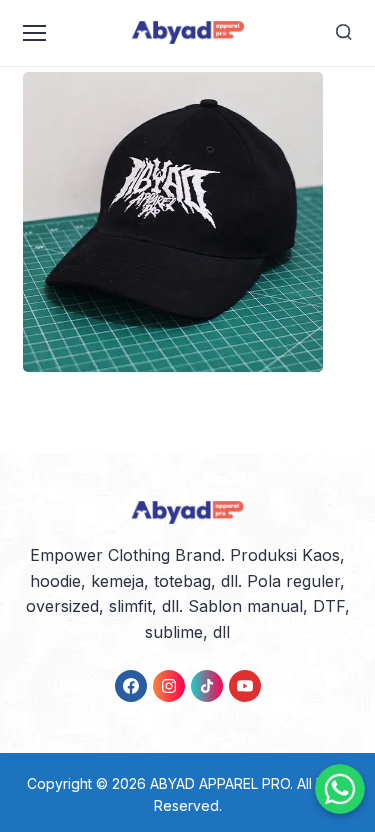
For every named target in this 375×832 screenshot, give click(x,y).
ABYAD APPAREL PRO (220, 783)
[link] (131, 686)
